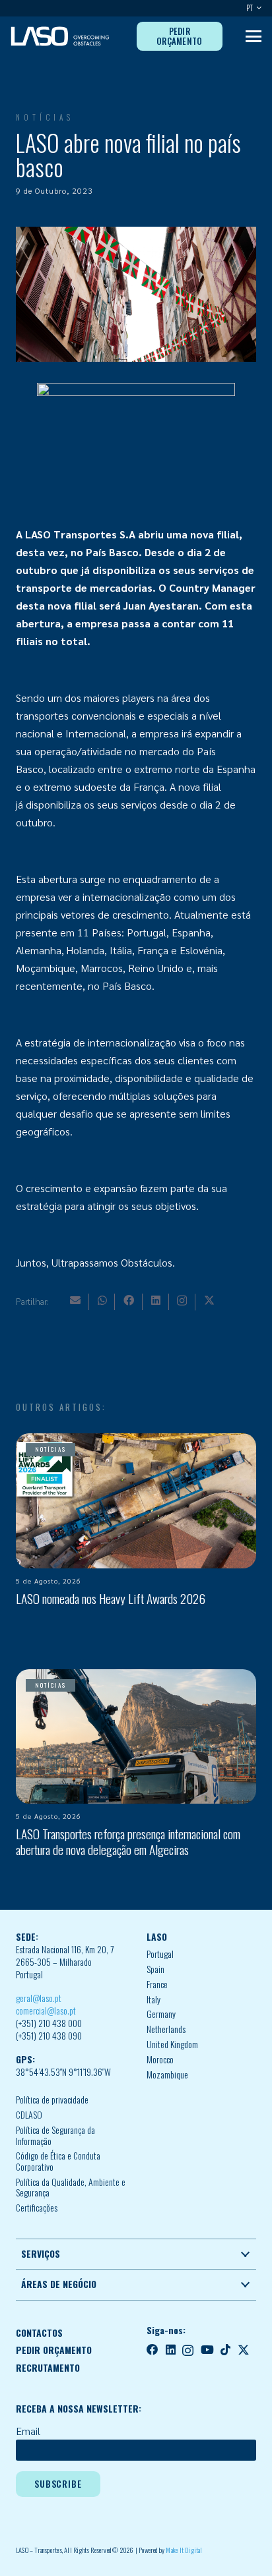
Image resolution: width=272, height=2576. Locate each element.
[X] (209, 1300)
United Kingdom (172, 2044)
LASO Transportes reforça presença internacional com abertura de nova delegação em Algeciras (128, 1841)
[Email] (75, 1300)
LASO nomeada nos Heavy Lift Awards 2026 (111, 1598)
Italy (153, 1999)
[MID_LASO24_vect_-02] (60, 36)
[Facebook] (129, 1300)
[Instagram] (182, 1301)
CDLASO (29, 2115)
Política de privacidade (52, 2100)
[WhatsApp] (102, 1300)
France (157, 1984)
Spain (155, 1969)
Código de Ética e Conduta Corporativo (58, 2161)
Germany (161, 2014)
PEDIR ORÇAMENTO (54, 2350)
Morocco (160, 2059)
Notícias (45, 117)
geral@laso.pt (39, 1998)
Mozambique (167, 2075)
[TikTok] (225, 2350)
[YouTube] (207, 2350)
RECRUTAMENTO (48, 2368)
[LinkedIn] (156, 1300)
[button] (257, 8)
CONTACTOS (39, 2333)
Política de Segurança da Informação (55, 2135)
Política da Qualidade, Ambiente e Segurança (71, 2188)
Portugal (160, 1954)
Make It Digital (184, 2550)
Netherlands (166, 2029)
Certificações (37, 2208)
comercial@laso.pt (46, 2011)
